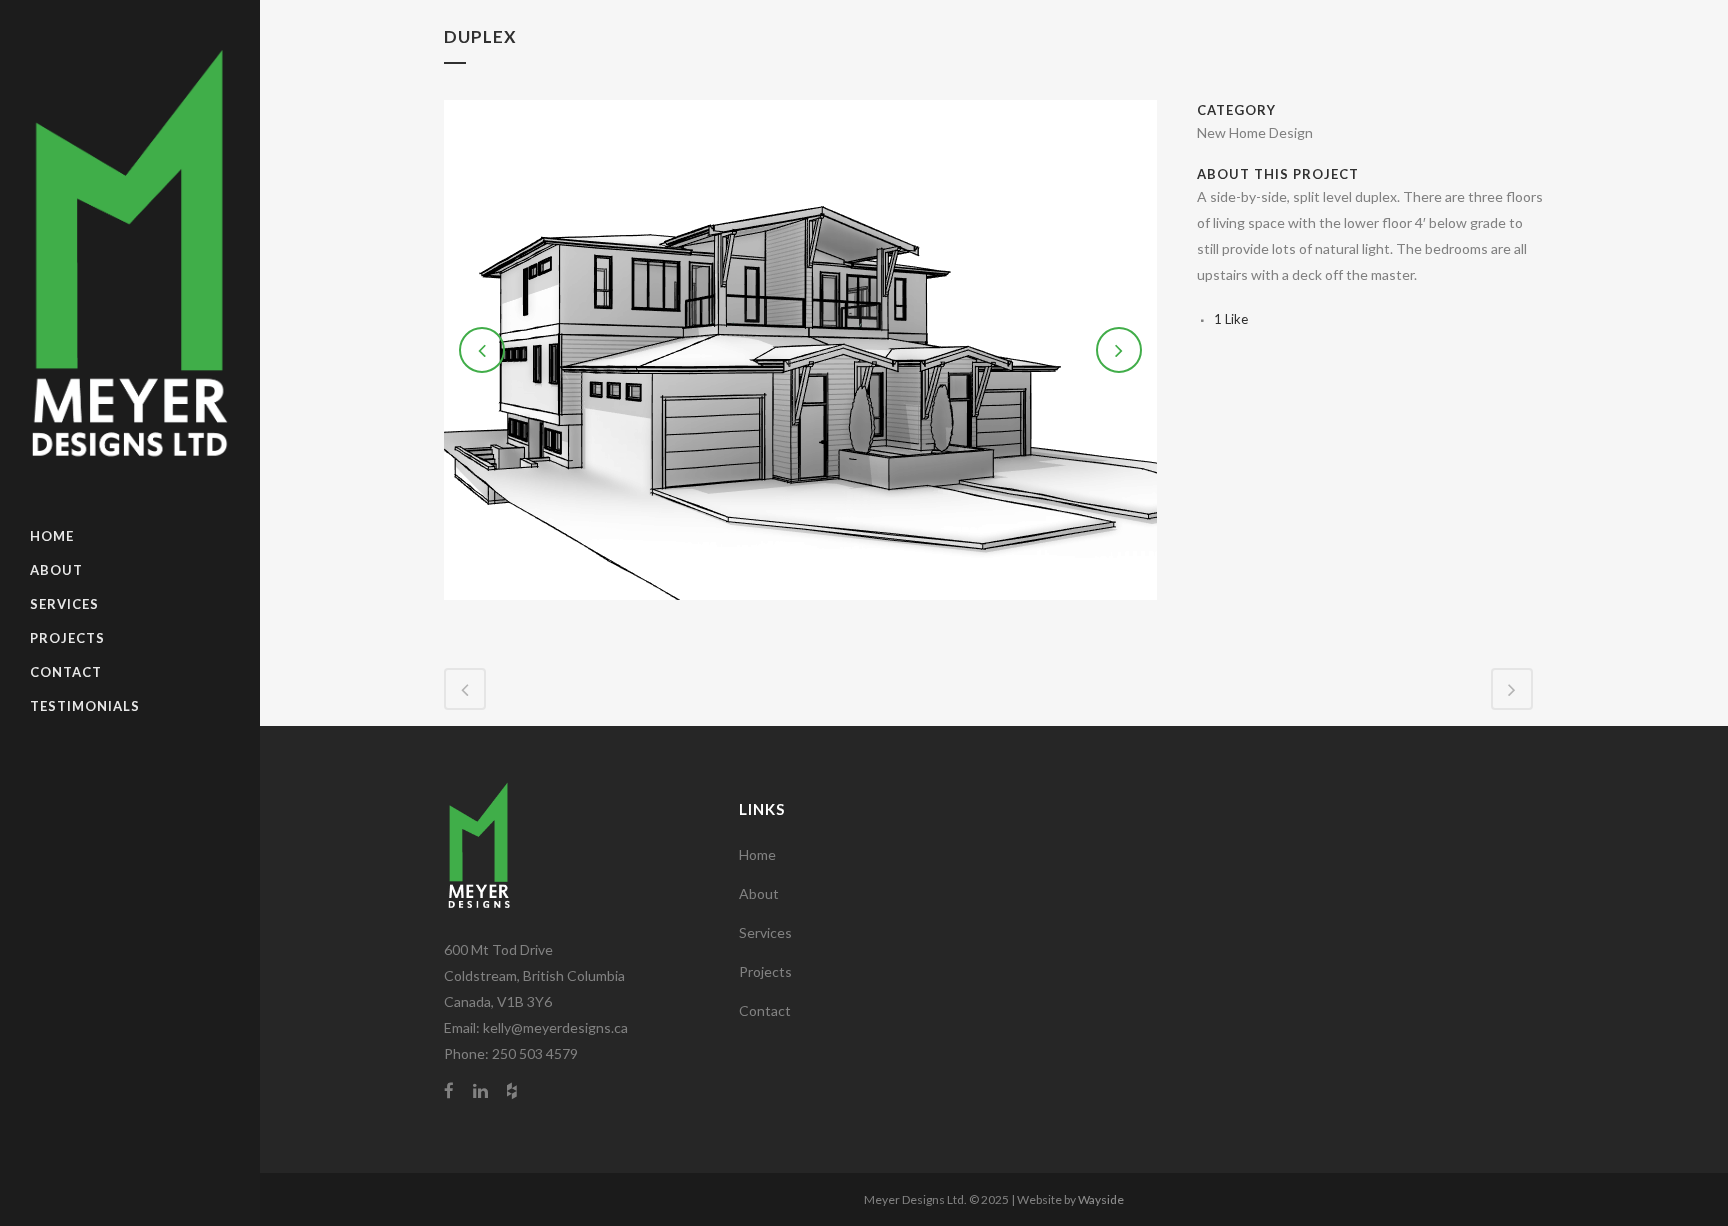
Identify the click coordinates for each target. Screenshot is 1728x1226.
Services (765, 932)
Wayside (1101, 1199)
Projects (765, 971)
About (759, 893)
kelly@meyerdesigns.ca (555, 1027)
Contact (765, 1010)
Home (757, 854)
